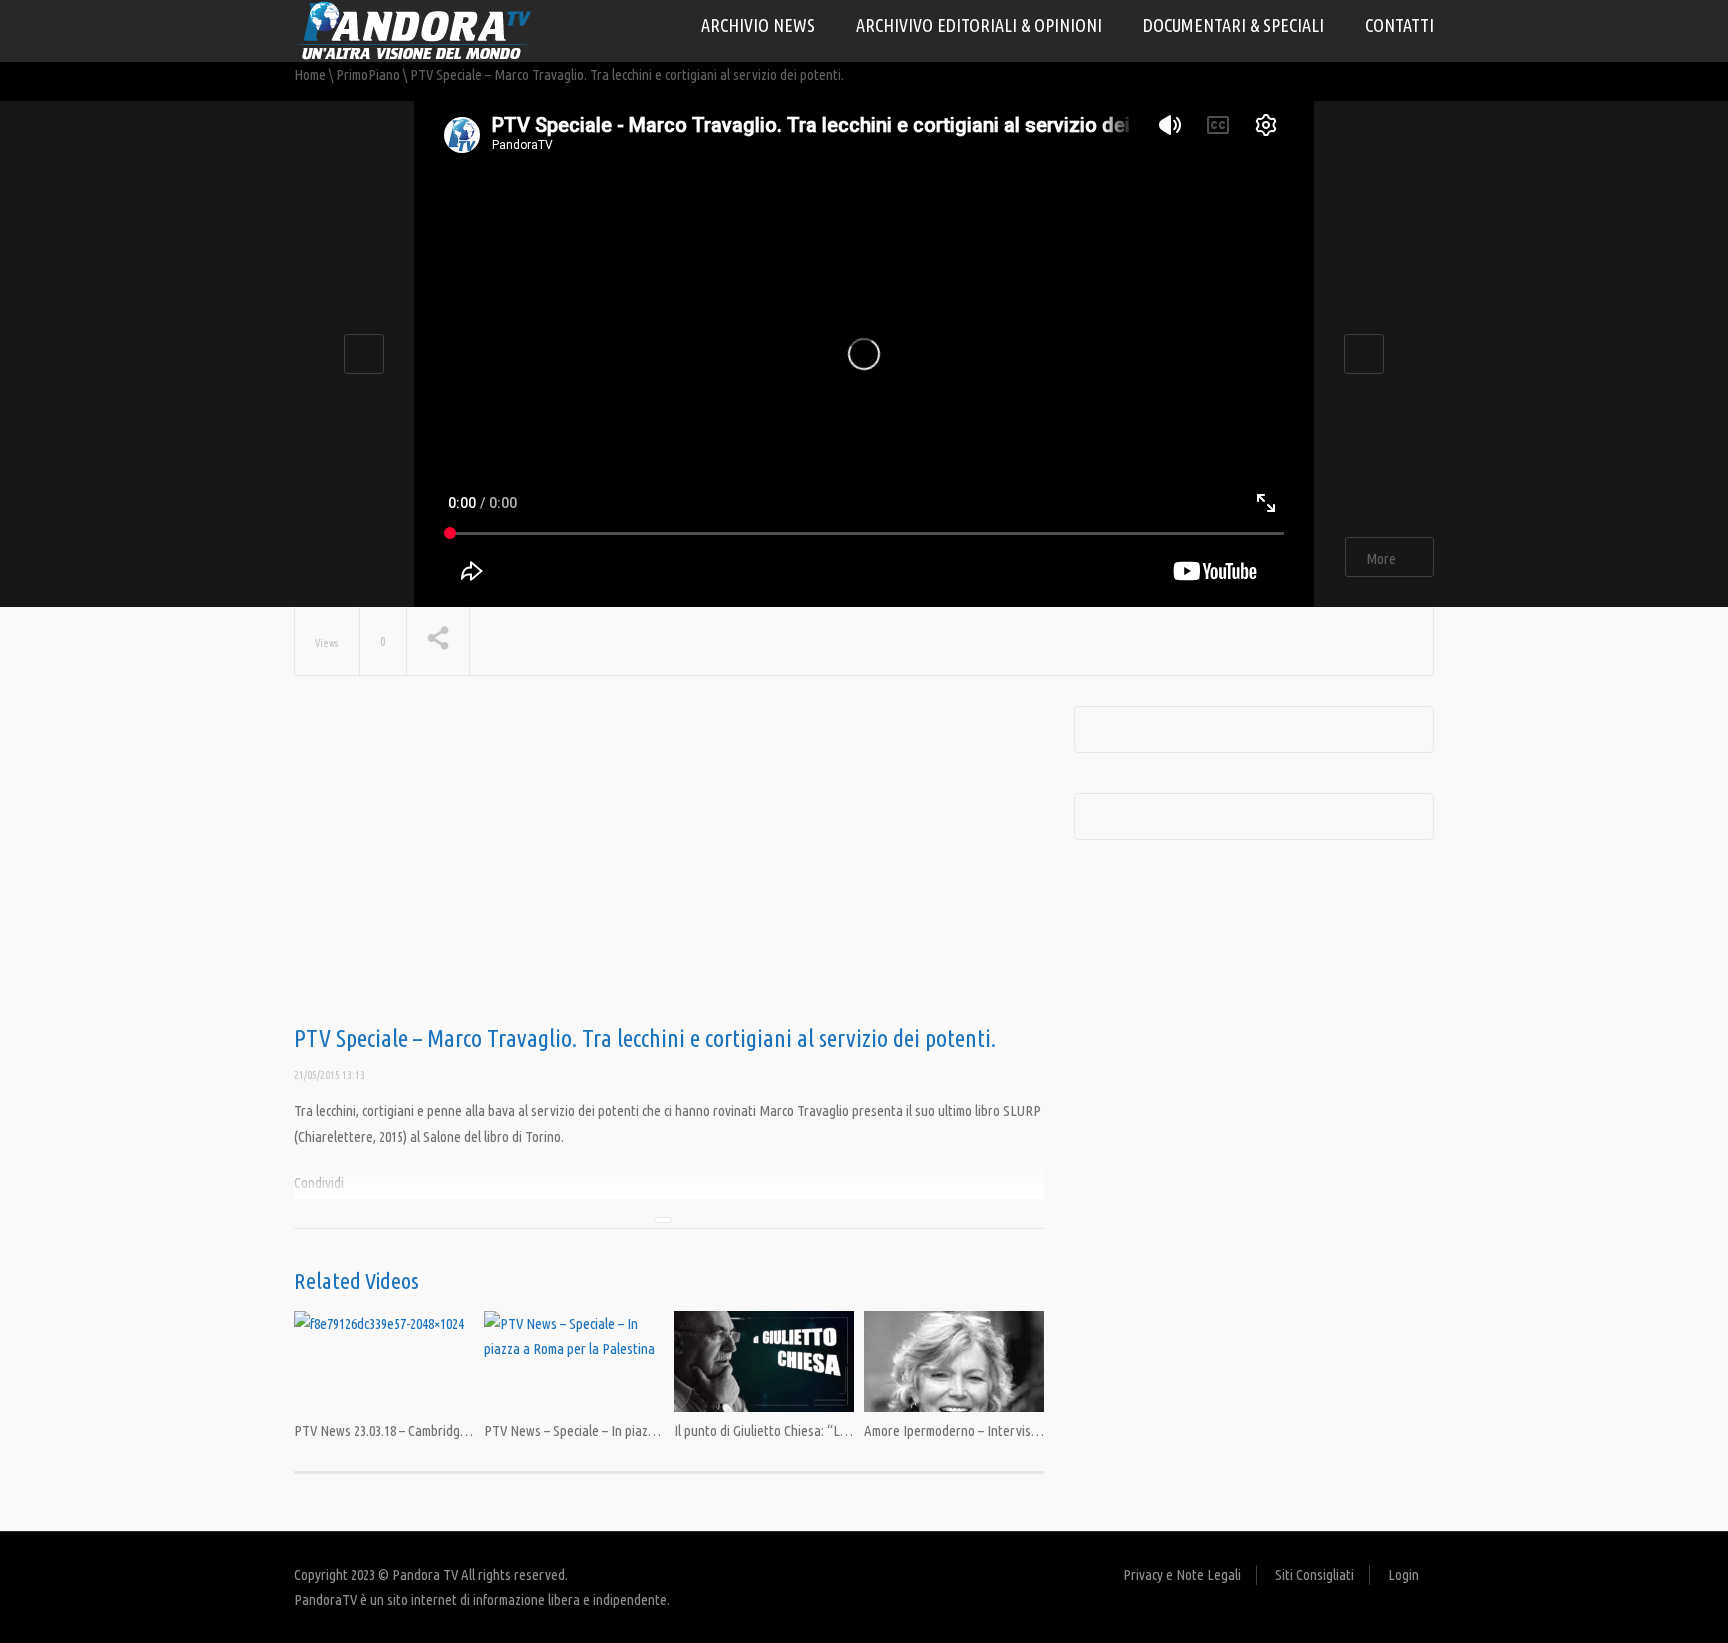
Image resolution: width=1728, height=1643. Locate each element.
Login (1403, 1574)
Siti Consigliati (1314, 1574)
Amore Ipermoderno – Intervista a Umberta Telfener (1009, 1430)
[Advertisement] (669, 866)
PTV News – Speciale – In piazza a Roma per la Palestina (640, 1430)
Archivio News (758, 25)
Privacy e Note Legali (1182, 1574)
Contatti (1399, 25)
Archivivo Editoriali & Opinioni (979, 25)
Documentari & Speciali (1233, 25)
